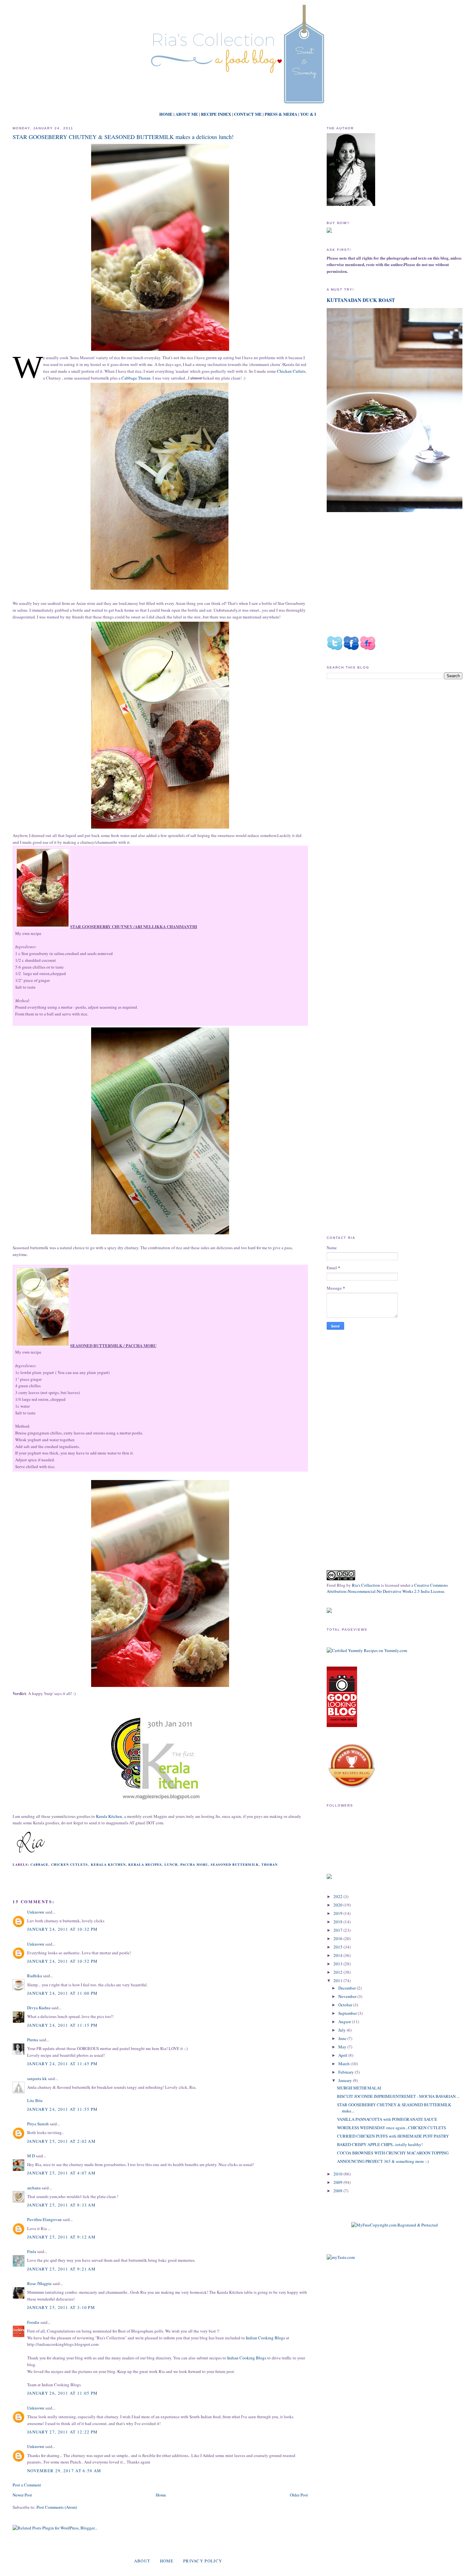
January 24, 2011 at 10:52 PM (62, 1961)
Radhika (35, 1976)
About (142, 2561)
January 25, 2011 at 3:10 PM (61, 2307)
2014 (338, 1955)
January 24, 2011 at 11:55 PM (62, 2109)
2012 (338, 1972)
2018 (338, 1922)
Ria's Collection (366, 1585)
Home (161, 2495)
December (348, 1988)
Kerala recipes (145, 1864)
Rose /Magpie (39, 2283)
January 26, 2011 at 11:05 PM (62, 2393)
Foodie (33, 2322)
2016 (338, 1938)
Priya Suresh (38, 2124)
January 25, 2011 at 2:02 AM (61, 2141)
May (343, 2047)
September (348, 2013)
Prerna (33, 2040)
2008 (338, 2191)
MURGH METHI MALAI (359, 2088)
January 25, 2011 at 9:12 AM (61, 2237)
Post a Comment (27, 2485)
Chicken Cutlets (291, 371)
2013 (338, 1964)
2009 (338, 2182)
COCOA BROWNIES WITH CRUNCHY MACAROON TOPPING (393, 2153)
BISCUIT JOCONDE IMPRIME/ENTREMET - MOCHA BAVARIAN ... (398, 2096)
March (344, 2064)
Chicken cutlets (69, 1864)
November (348, 1996)
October (346, 2005)
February (347, 2072)
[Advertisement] (381, 739)
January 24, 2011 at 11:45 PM (62, 2064)
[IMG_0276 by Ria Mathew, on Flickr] (160, 351)
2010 (338, 2174)
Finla (32, 2251)
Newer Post (22, 2495)
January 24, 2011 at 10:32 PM (62, 1929)
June (343, 2038)
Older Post (299, 2495)
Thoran (269, 1864)
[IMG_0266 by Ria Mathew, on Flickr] (43, 1346)
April (343, 2055)
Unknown (36, 1912)
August (345, 2022)
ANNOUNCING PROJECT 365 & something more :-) (383, 2161)
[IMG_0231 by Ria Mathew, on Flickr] (159, 590)
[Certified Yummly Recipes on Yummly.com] (367, 1650)
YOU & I (308, 114)
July (343, 2030)
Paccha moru (194, 1864)
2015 (338, 1947)
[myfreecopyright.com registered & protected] (395, 2225)
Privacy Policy (203, 2561)
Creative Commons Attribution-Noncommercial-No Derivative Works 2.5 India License (387, 1588)
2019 (338, 1913)
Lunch (171, 1864)
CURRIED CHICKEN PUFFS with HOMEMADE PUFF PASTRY (393, 2136)
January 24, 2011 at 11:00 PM (62, 1993)
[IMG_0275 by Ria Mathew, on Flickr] (160, 1687)
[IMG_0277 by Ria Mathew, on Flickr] (43, 927)
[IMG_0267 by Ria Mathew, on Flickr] (160, 829)
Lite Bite (35, 2100)
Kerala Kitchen (109, 1816)
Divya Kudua (39, 2008)
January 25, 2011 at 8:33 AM (61, 2205)
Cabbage (39, 1864)
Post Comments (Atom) (57, 2507)
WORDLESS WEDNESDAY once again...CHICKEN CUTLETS (391, 2128)
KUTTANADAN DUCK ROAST (361, 300)
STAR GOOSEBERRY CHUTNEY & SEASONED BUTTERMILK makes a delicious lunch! (123, 137)
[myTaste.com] (341, 2257)
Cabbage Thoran (136, 378)
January (346, 2080)
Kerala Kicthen (108, 1864)
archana (34, 2188)
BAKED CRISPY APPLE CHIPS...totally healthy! (380, 2144)
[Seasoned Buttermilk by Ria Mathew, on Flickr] (160, 1234)
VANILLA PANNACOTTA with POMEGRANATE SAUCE (387, 2119)
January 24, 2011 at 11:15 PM (62, 2025)
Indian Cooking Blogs (265, 2338)
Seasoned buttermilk (235, 1864)
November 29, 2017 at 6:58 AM (64, 2471)
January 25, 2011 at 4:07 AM (61, 2173)
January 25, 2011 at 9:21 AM (61, 2269)
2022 (338, 1896)
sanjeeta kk (37, 2078)
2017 (338, 1930)
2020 (338, 1905)
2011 (338, 1980)
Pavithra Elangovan (44, 2219)
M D (31, 2156)
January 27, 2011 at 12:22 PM (62, 2432)
